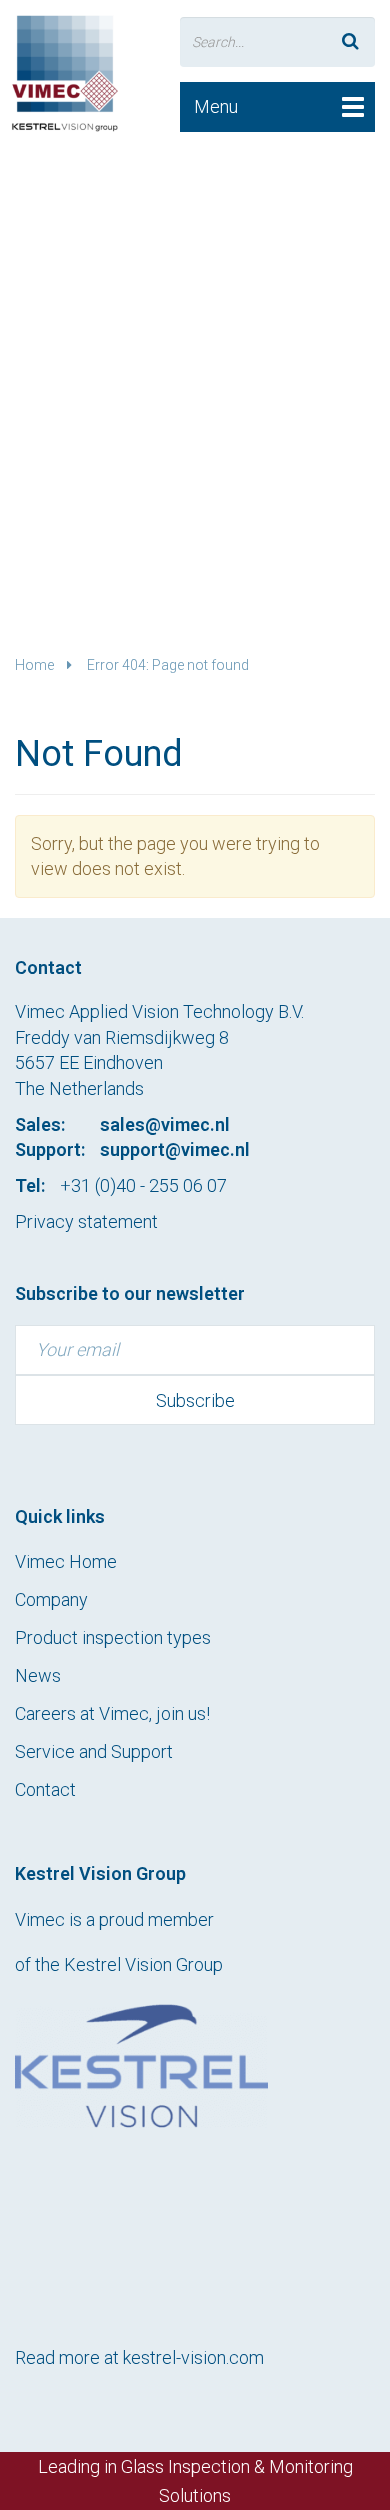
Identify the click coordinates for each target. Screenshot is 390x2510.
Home (34, 665)
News (38, 1675)
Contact (45, 1789)
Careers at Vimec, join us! (112, 1713)
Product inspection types (113, 1637)
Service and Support (94, 1751)
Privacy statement (86, 1221)
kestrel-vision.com (193, 2357)
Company (51, 1599)
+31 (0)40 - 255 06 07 (143, 1185)
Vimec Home (66, 1561)
